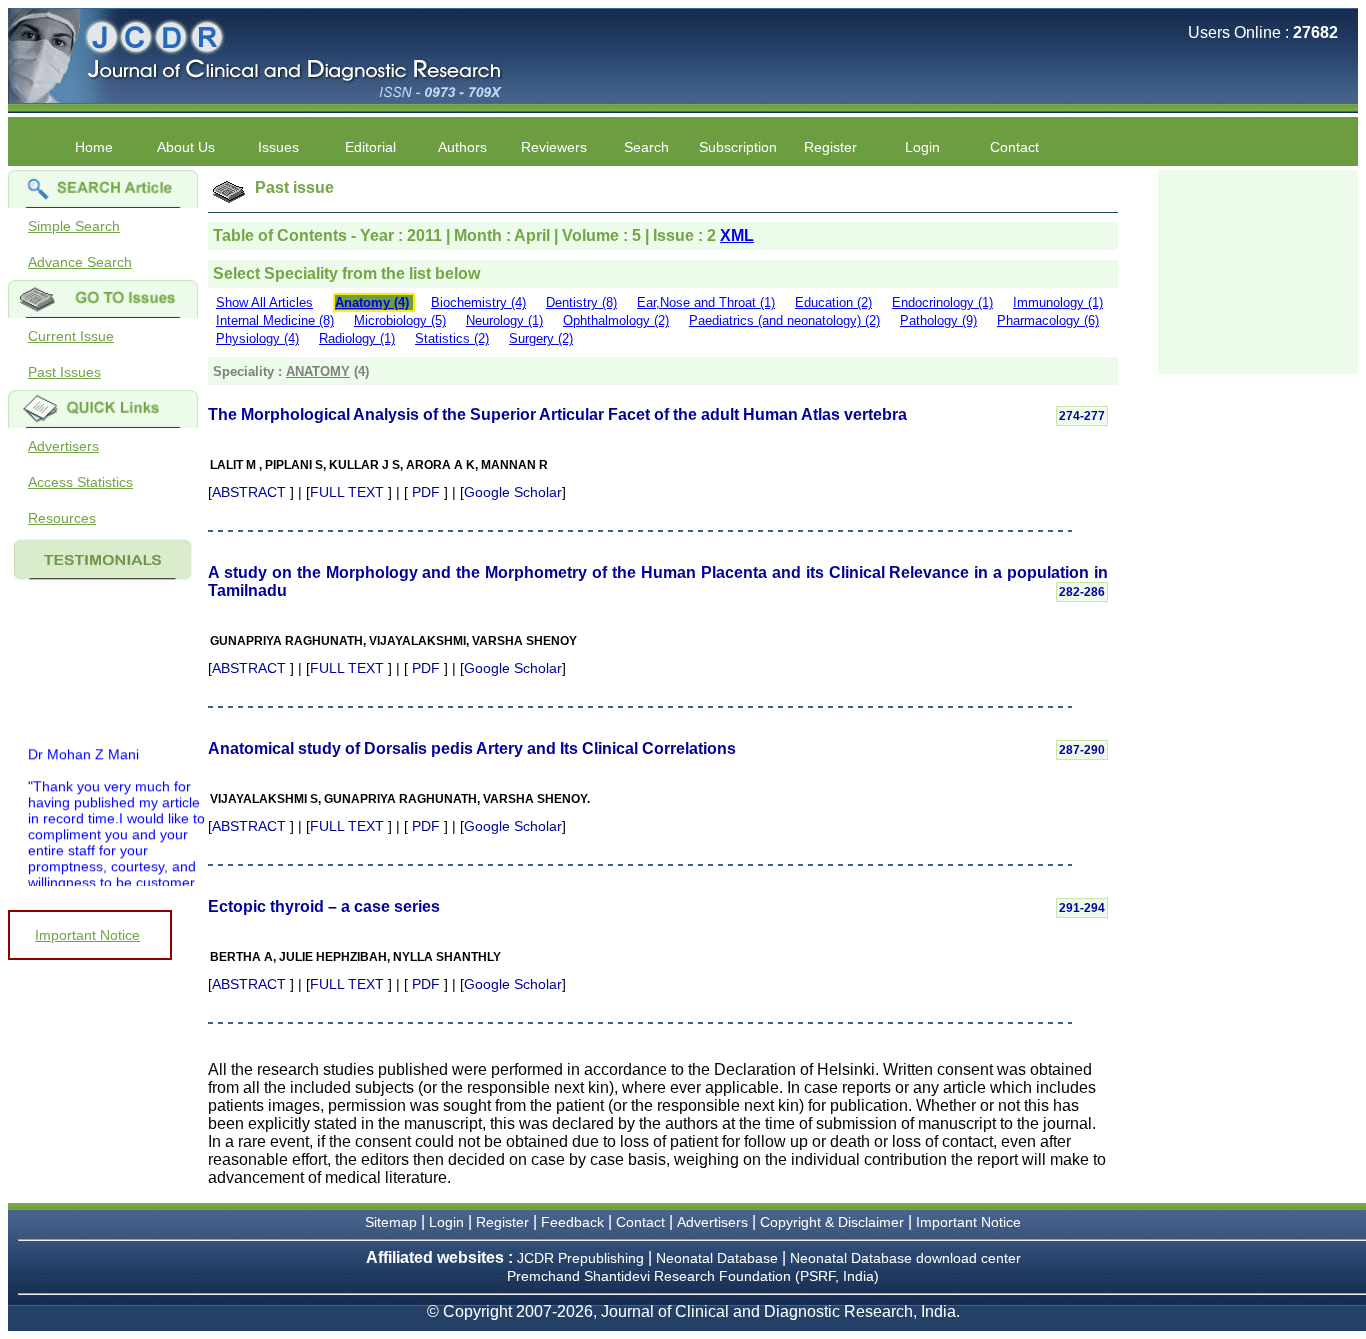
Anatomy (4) (372, 302)
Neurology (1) (504, 320)
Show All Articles (264, 302)
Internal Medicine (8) (275, 320)
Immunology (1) (1058, 302)
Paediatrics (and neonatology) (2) (784, 320)
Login (922, 147)
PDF (426, 492)
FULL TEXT (347, 492)
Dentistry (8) (581, 302)
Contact (1014, 147)
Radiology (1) (357, 338)
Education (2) (833, 302)
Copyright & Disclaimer (832, 1222)
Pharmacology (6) (1048, 320)
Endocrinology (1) (942, 302)
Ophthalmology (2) (616, 320)
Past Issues (64, 372)
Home (94, 147)
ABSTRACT (249, 492)
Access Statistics (80, 482)
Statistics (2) (452, 338)
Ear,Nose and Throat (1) (706, 302)
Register (502, 1222)
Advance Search (80, 262)
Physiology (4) (257, 338)
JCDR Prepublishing (580, 1258)
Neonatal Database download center (905, 1258)
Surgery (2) (541, 338)
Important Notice (87, 935)
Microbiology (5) (400, 320)
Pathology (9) (938, 320)
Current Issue (71, 336)
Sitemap (391, 1222)
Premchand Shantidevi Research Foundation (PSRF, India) (693, 1276)
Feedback (572, 1222)
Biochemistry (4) (478, 302)
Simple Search (74, 226)
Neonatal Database (719, 1258)
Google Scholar (513, 492)
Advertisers (63, 446)
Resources (62, 518)
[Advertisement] (1258, 270)
